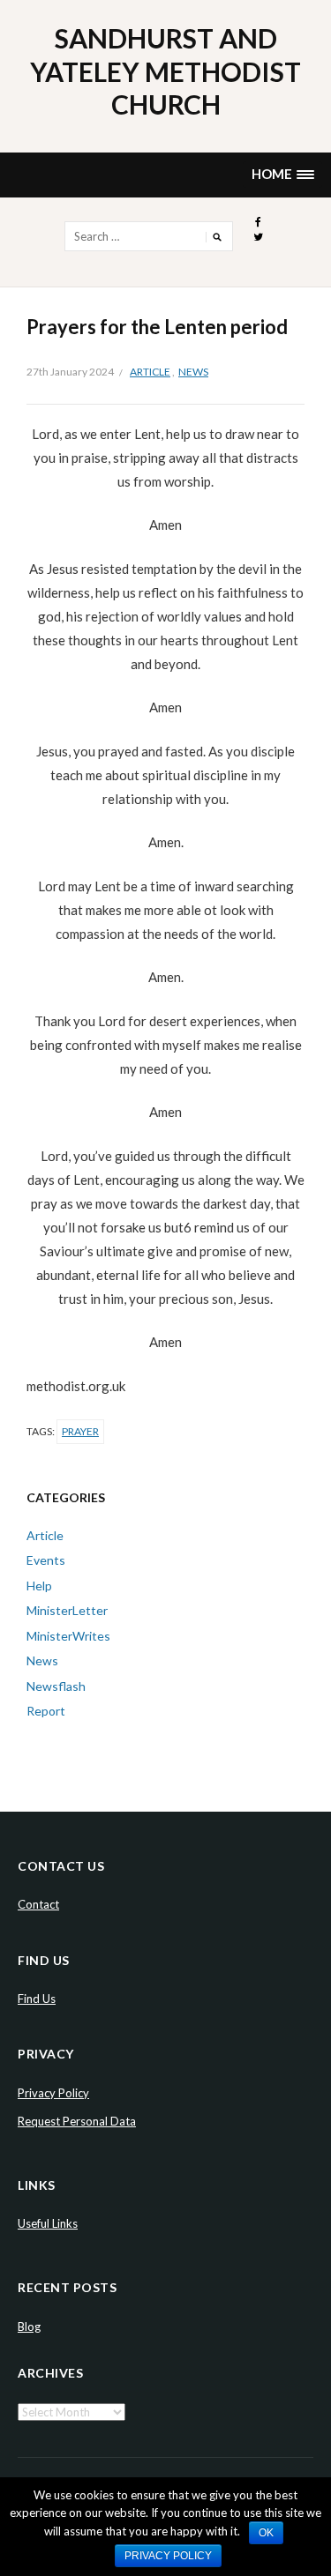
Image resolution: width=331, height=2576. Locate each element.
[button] (282, 175)
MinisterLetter (67, 1610)
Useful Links (48, 2223)
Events (46, 1560)
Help (39, 1586)
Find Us (37, 1999)
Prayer (80, 1431)
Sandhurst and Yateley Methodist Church (165, 71)
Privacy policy (168, 2556)
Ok (266, 2533)
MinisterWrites (68, 1636)
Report (46, 1711)
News (193, 372)
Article (150, 372)
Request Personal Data (77, 2121)
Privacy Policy (53, 2093)
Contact (38, 1904)
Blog (29, 2327)
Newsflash (56, 1686)
